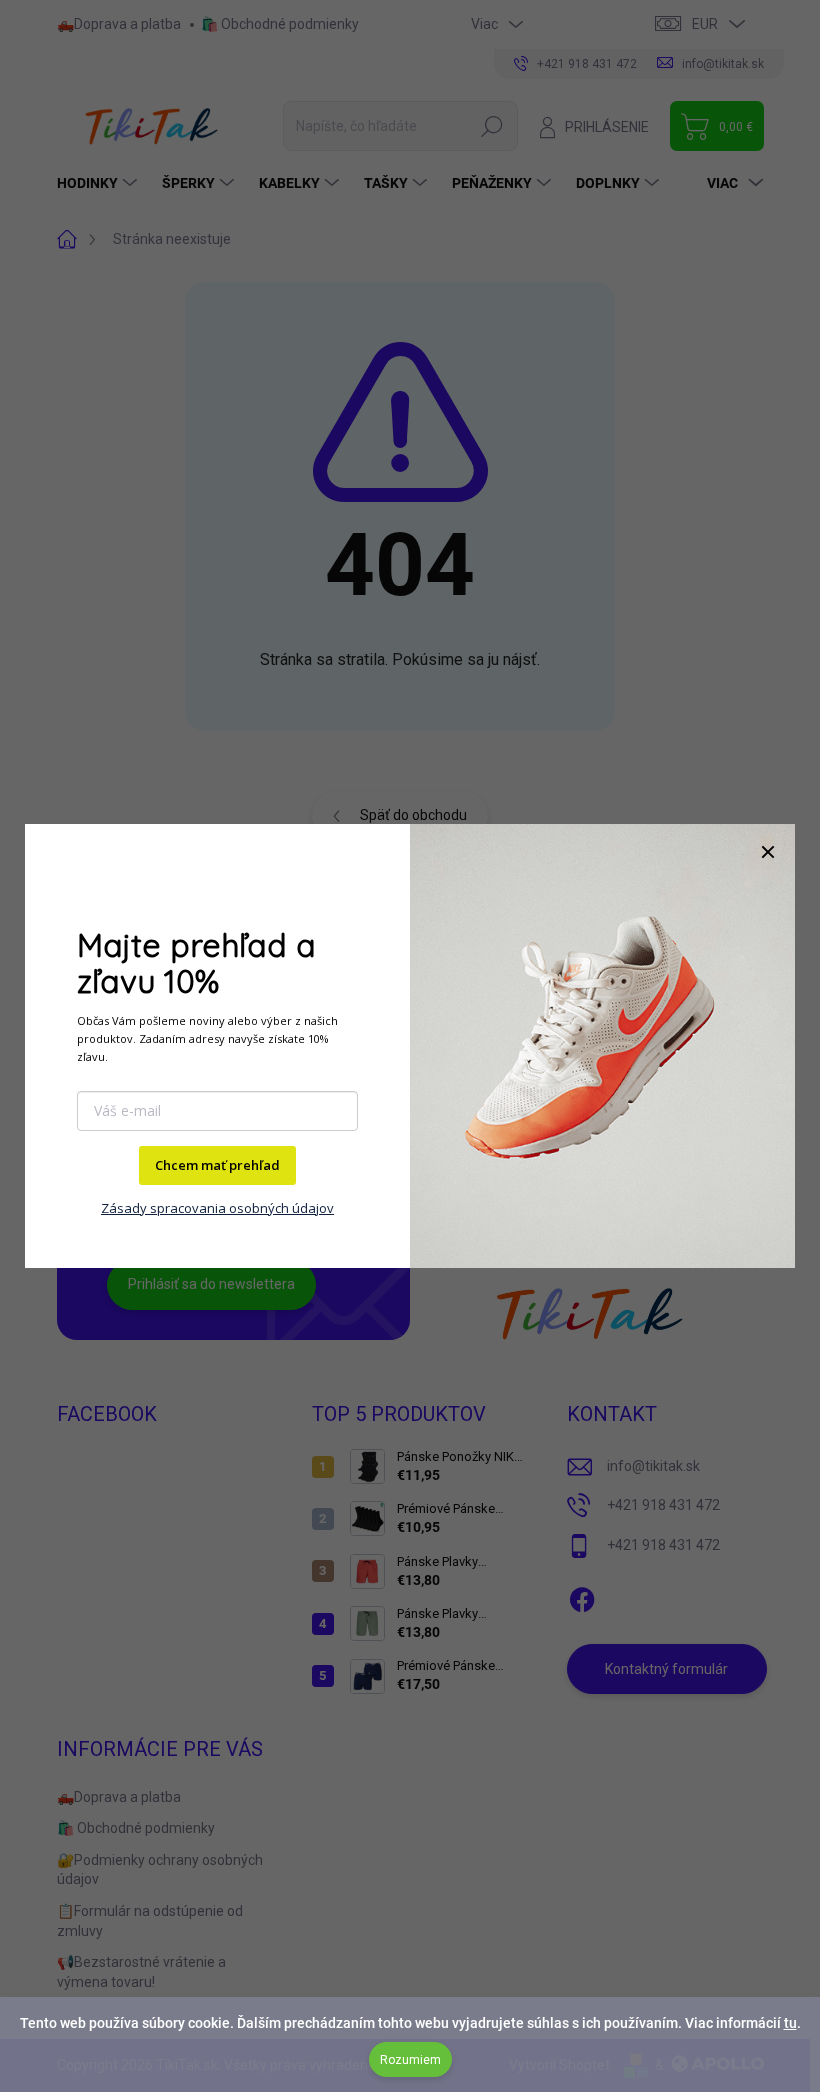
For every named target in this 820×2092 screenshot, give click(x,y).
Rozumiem (410, 2060)
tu (790, 2023)
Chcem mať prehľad (217, 1165)
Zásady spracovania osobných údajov (217, 1208)
